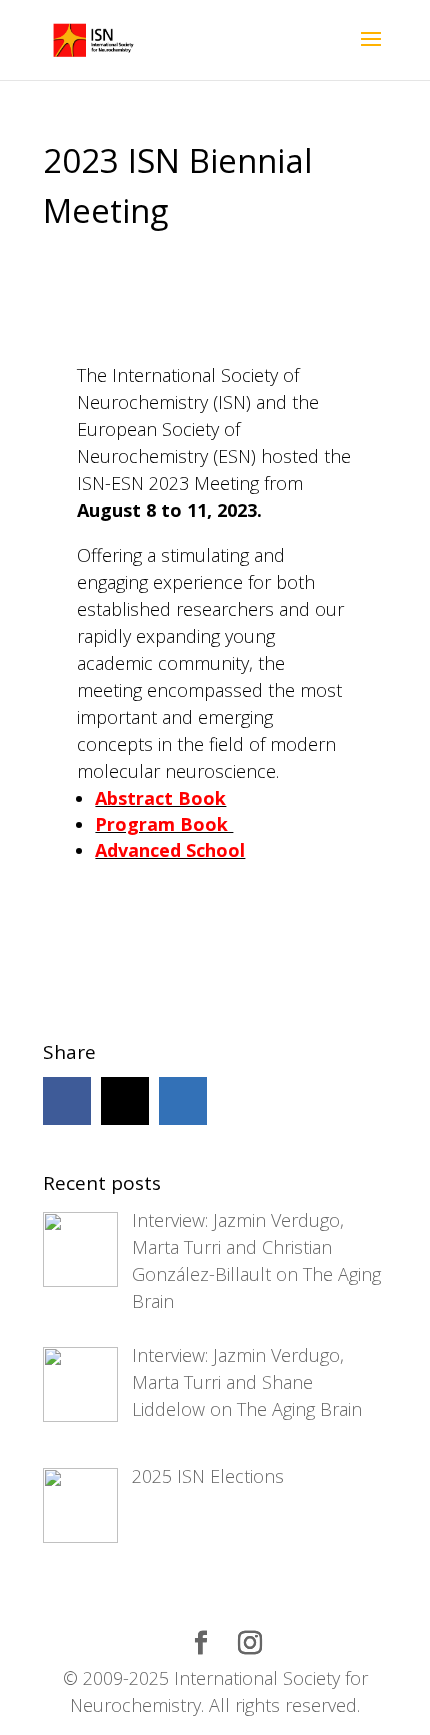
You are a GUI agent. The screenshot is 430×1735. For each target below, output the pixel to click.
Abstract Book (160, 798)
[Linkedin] (183, 1101)
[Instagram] (125, 1101)
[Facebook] (67, 1101)
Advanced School (170, 850)
